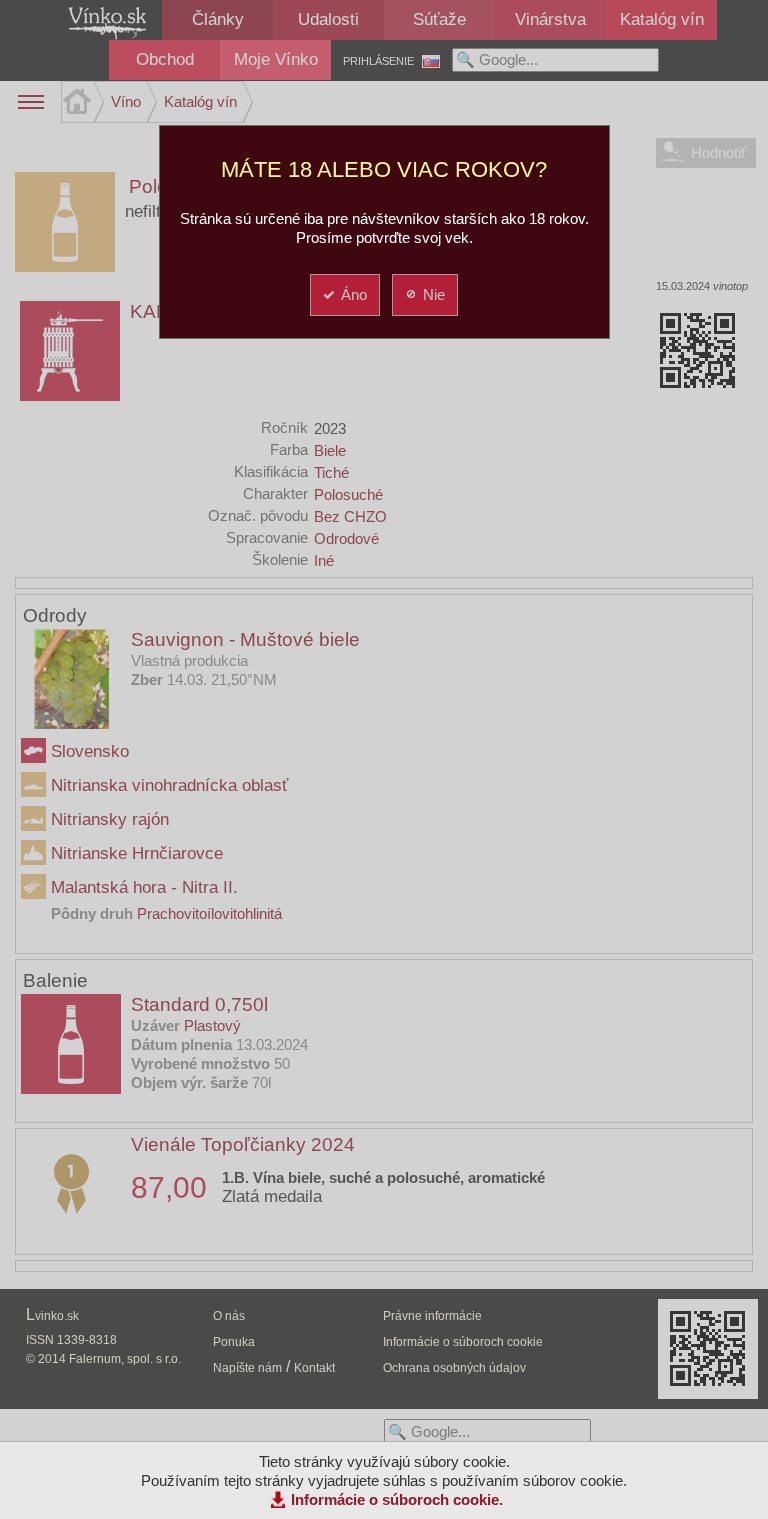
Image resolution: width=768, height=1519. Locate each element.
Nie (434, 294)
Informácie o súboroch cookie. (397, 1499)
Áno (354, 294)
